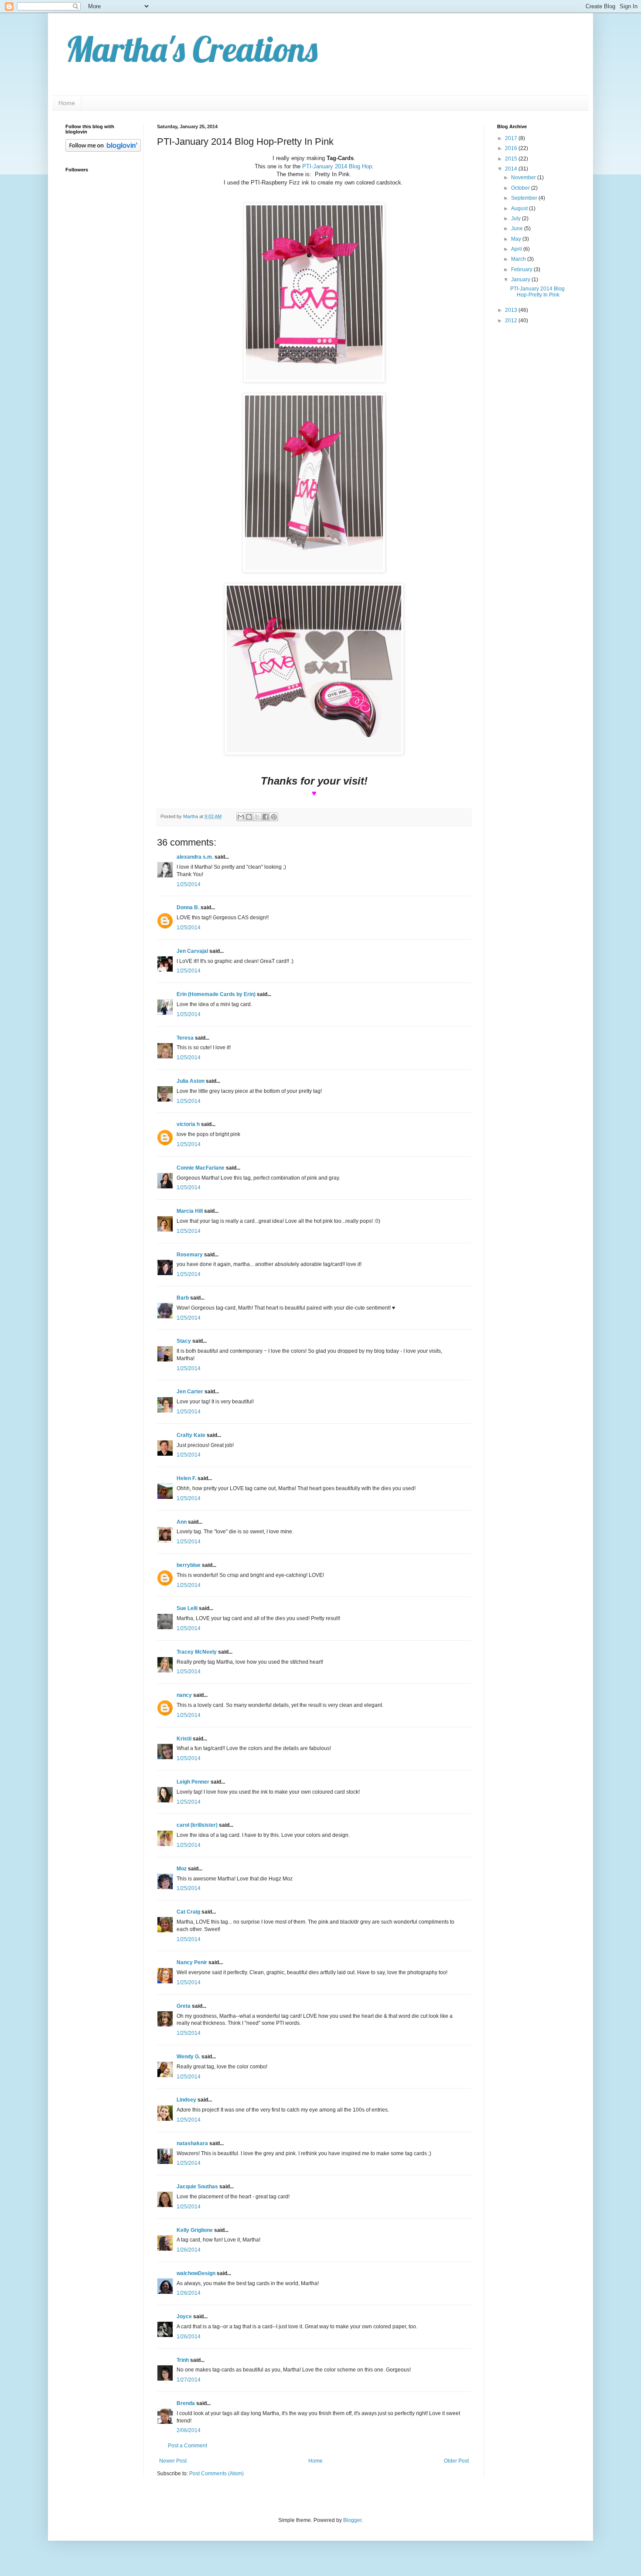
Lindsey (186, 2100)
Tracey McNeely (197, 1652)
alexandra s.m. (195, 857)
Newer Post (173, 2461)
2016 (512, 148)
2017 (512, 138)
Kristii (184, 1739)
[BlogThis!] (249, 817)
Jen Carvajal (192, 951)
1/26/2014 (189, 2250)
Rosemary (190, 1255)
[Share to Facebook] (266, 817)
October (521, 188)
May (517, 239)
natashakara (192, 2143)
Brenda (186, 2403)
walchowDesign (196, 2273)
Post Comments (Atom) (217, 2474)
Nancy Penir (193, 1962)
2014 (512, 169)
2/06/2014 (189, 2430)
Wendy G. (188, 2057)
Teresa (185, 1038)
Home (67, 103)
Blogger (352, 2520)
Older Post (456, 2461)
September (525, 198)
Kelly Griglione (195, 2230)
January (521, 280)
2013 (512, 310)
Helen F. (186, 1478)
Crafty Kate (191, 1435)
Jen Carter (190, 1392)
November (524, 177)
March (519, 259)
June (518, 229)
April (517, 249)
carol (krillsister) (197, 1825)
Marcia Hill (190, 1211)
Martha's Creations (191, 49)
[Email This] (241, 817)
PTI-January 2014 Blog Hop (337, 166)
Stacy (184, 1341)
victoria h (188, 1124)
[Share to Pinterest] (274, 817)
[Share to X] (257, 817)
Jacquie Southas (197, 2187)
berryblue (189, 1565)
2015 (512, 159)
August (520, 208)
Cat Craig (188, 1912)
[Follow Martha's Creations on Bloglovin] (103, 150)
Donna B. (188, 908)
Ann (182, 1522)
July (517, 218)
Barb (183, 1298)
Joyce (184, 2317)
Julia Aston (191, 1081)
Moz (182, 1869)
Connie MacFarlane (201, 1168)
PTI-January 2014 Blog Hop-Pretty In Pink (537, 292)
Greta (184, 2006)
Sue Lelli (188, 1608)
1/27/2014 (189, 2380)
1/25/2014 (189, 884)
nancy (184, 1695)
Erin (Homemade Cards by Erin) (216, 994)
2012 (512, 321)
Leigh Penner (193, 1782)
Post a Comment (188, 2446)
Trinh (183, 2360)
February (522, 270)
